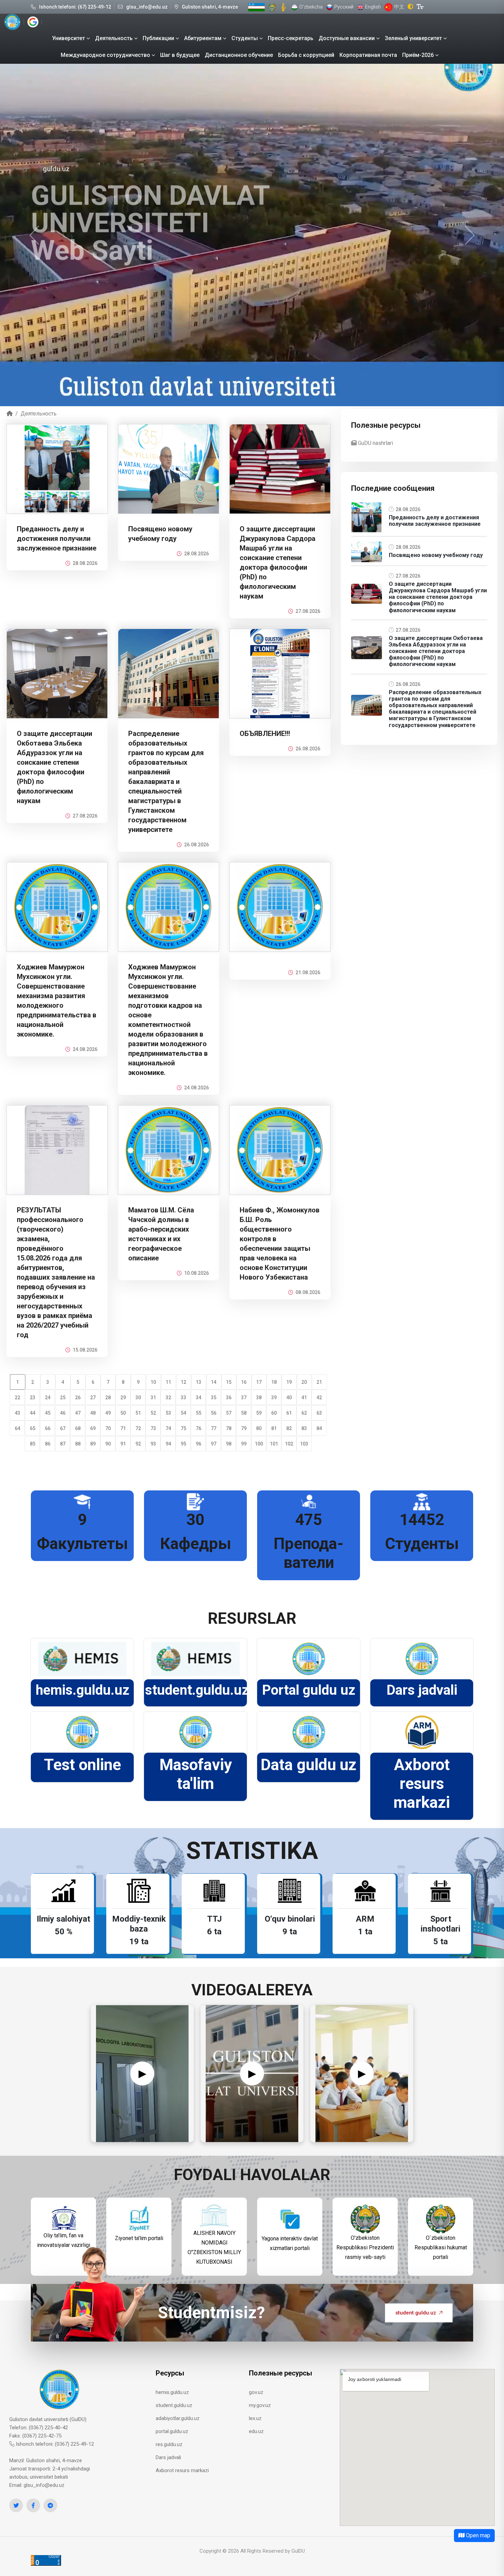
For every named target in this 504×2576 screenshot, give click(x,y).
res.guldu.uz (169, 2444)
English (372, 7)
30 (138, 1398)
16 (244, 1382)
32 (168, 1398)
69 (93, 1428)
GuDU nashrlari (375, 443)
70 (108, 1428)
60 (274, 1413)
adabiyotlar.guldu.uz (178, 2418)
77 (214, 1428)
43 (17, 1413)
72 (138, 1428)
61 (289, 1413)
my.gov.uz (260, 2405)
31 (153, 1398)
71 (123, 1428)
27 (93, 1398)
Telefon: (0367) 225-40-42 (39, 2428)
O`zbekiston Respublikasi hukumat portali (441, 2247)
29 (123, 1398)
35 (214, 1398)
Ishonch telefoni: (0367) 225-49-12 (54, 2444)
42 (319, 1398)
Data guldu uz (309, 1765)
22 (17, 1398)
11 (168, 1382)
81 (274, 1428)
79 (244, 1428)
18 (274, 1382)
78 (229, 1428)
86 (48, 1444)
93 (153, 1444)
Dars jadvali (422, 1690)
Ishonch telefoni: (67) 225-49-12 (75, 7)
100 (259, 1444)
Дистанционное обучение (239, 55)
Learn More (53, 301)
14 (214, 1382)
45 (48, 1413)
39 (274, 1398)
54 (183, 1413)
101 (274, 1444)
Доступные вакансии (347, 38)
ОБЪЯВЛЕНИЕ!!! (265, 734)
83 (304, 1428)
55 (199, 1413)
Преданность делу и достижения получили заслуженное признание (57, 539)
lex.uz (255, 2418)
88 (78, 1444)
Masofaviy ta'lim (196, 1774)
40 (289, 1398)
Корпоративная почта (368, 55)
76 (199, 1428)
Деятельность (114, 38)
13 (199, 1382)
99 (244, 1444)
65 (33, 1428)
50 (123, 1413)
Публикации (158, 38)
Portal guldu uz (309, 1690)
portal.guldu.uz (172, 2431)
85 (33, 1444)
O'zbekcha (310, 7)
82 (289, 1428)
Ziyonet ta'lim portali (139, 2238)
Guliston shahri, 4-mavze (210, 7)
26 (78, 1398)
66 (48, 1428)
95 (183, 1444)
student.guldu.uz (197, 1690)
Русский (343, 7)
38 (259, 1398)
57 (229, 1413)
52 (153, 1413)
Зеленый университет (413, 38)
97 (214, 1444)
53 (168, 1413)
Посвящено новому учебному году (436, 555)
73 (153, 1428)
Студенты (245, 38)
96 (199, 1444)
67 (63, 1428)
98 (229, 1444)
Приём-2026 (418, 55)
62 (304, 1413)
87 (63, 1444)
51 (138, 1413)
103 (304, 1444)
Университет (69, 38)
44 (33, 1413)
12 (183, 1382)
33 (183, 1398)
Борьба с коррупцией (306, 55)
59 (259, 1413)
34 (199, 1398)
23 (33, 1398)
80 (259, 1428)
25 (63, 1398)
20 (304, 1382)
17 (259, 1382)
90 (108, 1444)
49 (108, 1413)
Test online (82, 1765)
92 (138, 1444)
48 (93, 1413)
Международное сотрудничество (105, 55)
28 (108, 1398)
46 (63, 1413)
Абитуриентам (203, 38)
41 (304, 1398)
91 (123, 1444)
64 (17, 1428)
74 (168, 1428)
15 (229, 1382)
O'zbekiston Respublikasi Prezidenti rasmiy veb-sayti (365, 2247)
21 (319, 1382)
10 (153, 1382)
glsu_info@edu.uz (147, 7)
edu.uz (256, 2431)
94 (168, 1444)
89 (93, 1444)
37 (244, 1398)
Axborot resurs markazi (422, 1783)
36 (229, 1398)
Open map (477, 2535)
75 (183, 1428)
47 (78, 1413)
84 (319, 1428)
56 (214, 1413)
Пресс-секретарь (291, 38)
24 (48, 1398)
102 (289, 1444)
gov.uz (256, 2392)
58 (244, 1413)
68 (78, 1428)
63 (319, 1413)
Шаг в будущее (180, 55)
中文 (398, 7)
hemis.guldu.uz (82, 1690)
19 (289, 1382)
